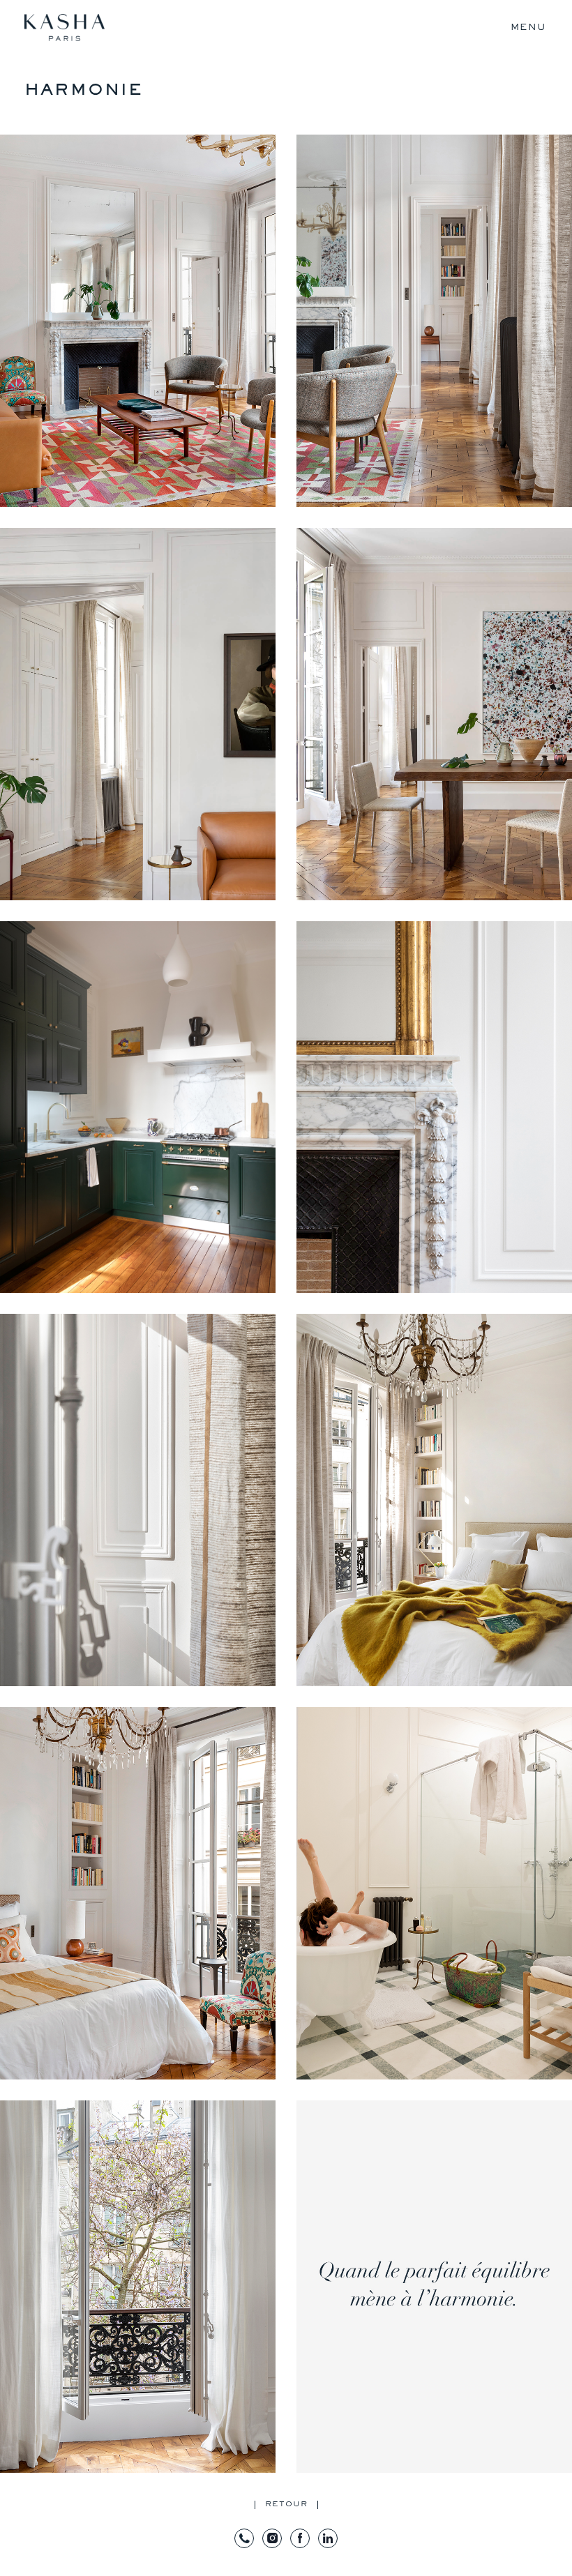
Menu (528, 27)
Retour (286, 2504)
